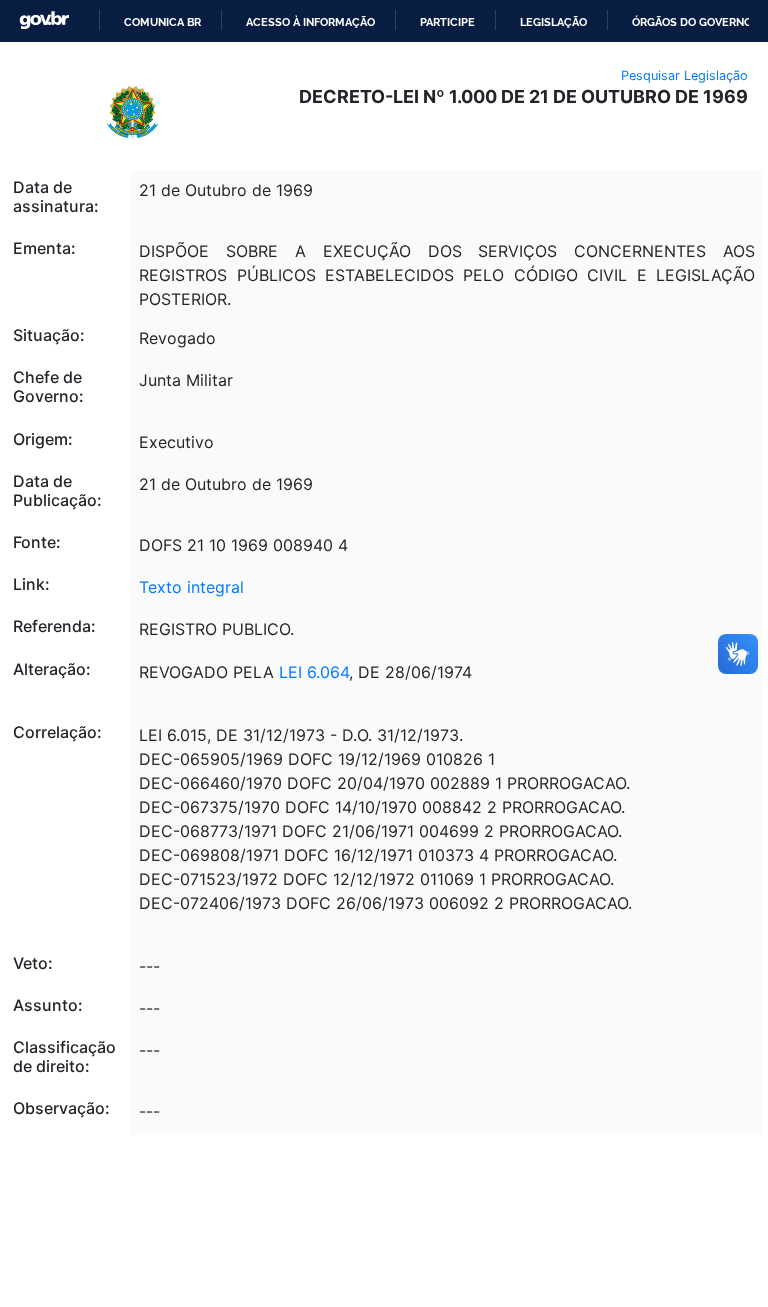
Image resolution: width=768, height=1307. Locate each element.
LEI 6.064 (314, 672)
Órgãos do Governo (692, 22)
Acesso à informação (310, 22)
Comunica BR (162, 22)
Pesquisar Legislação (684, 75)
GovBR (44, 20)
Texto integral (191, 587)
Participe (447, 22)
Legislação (553, 22)
